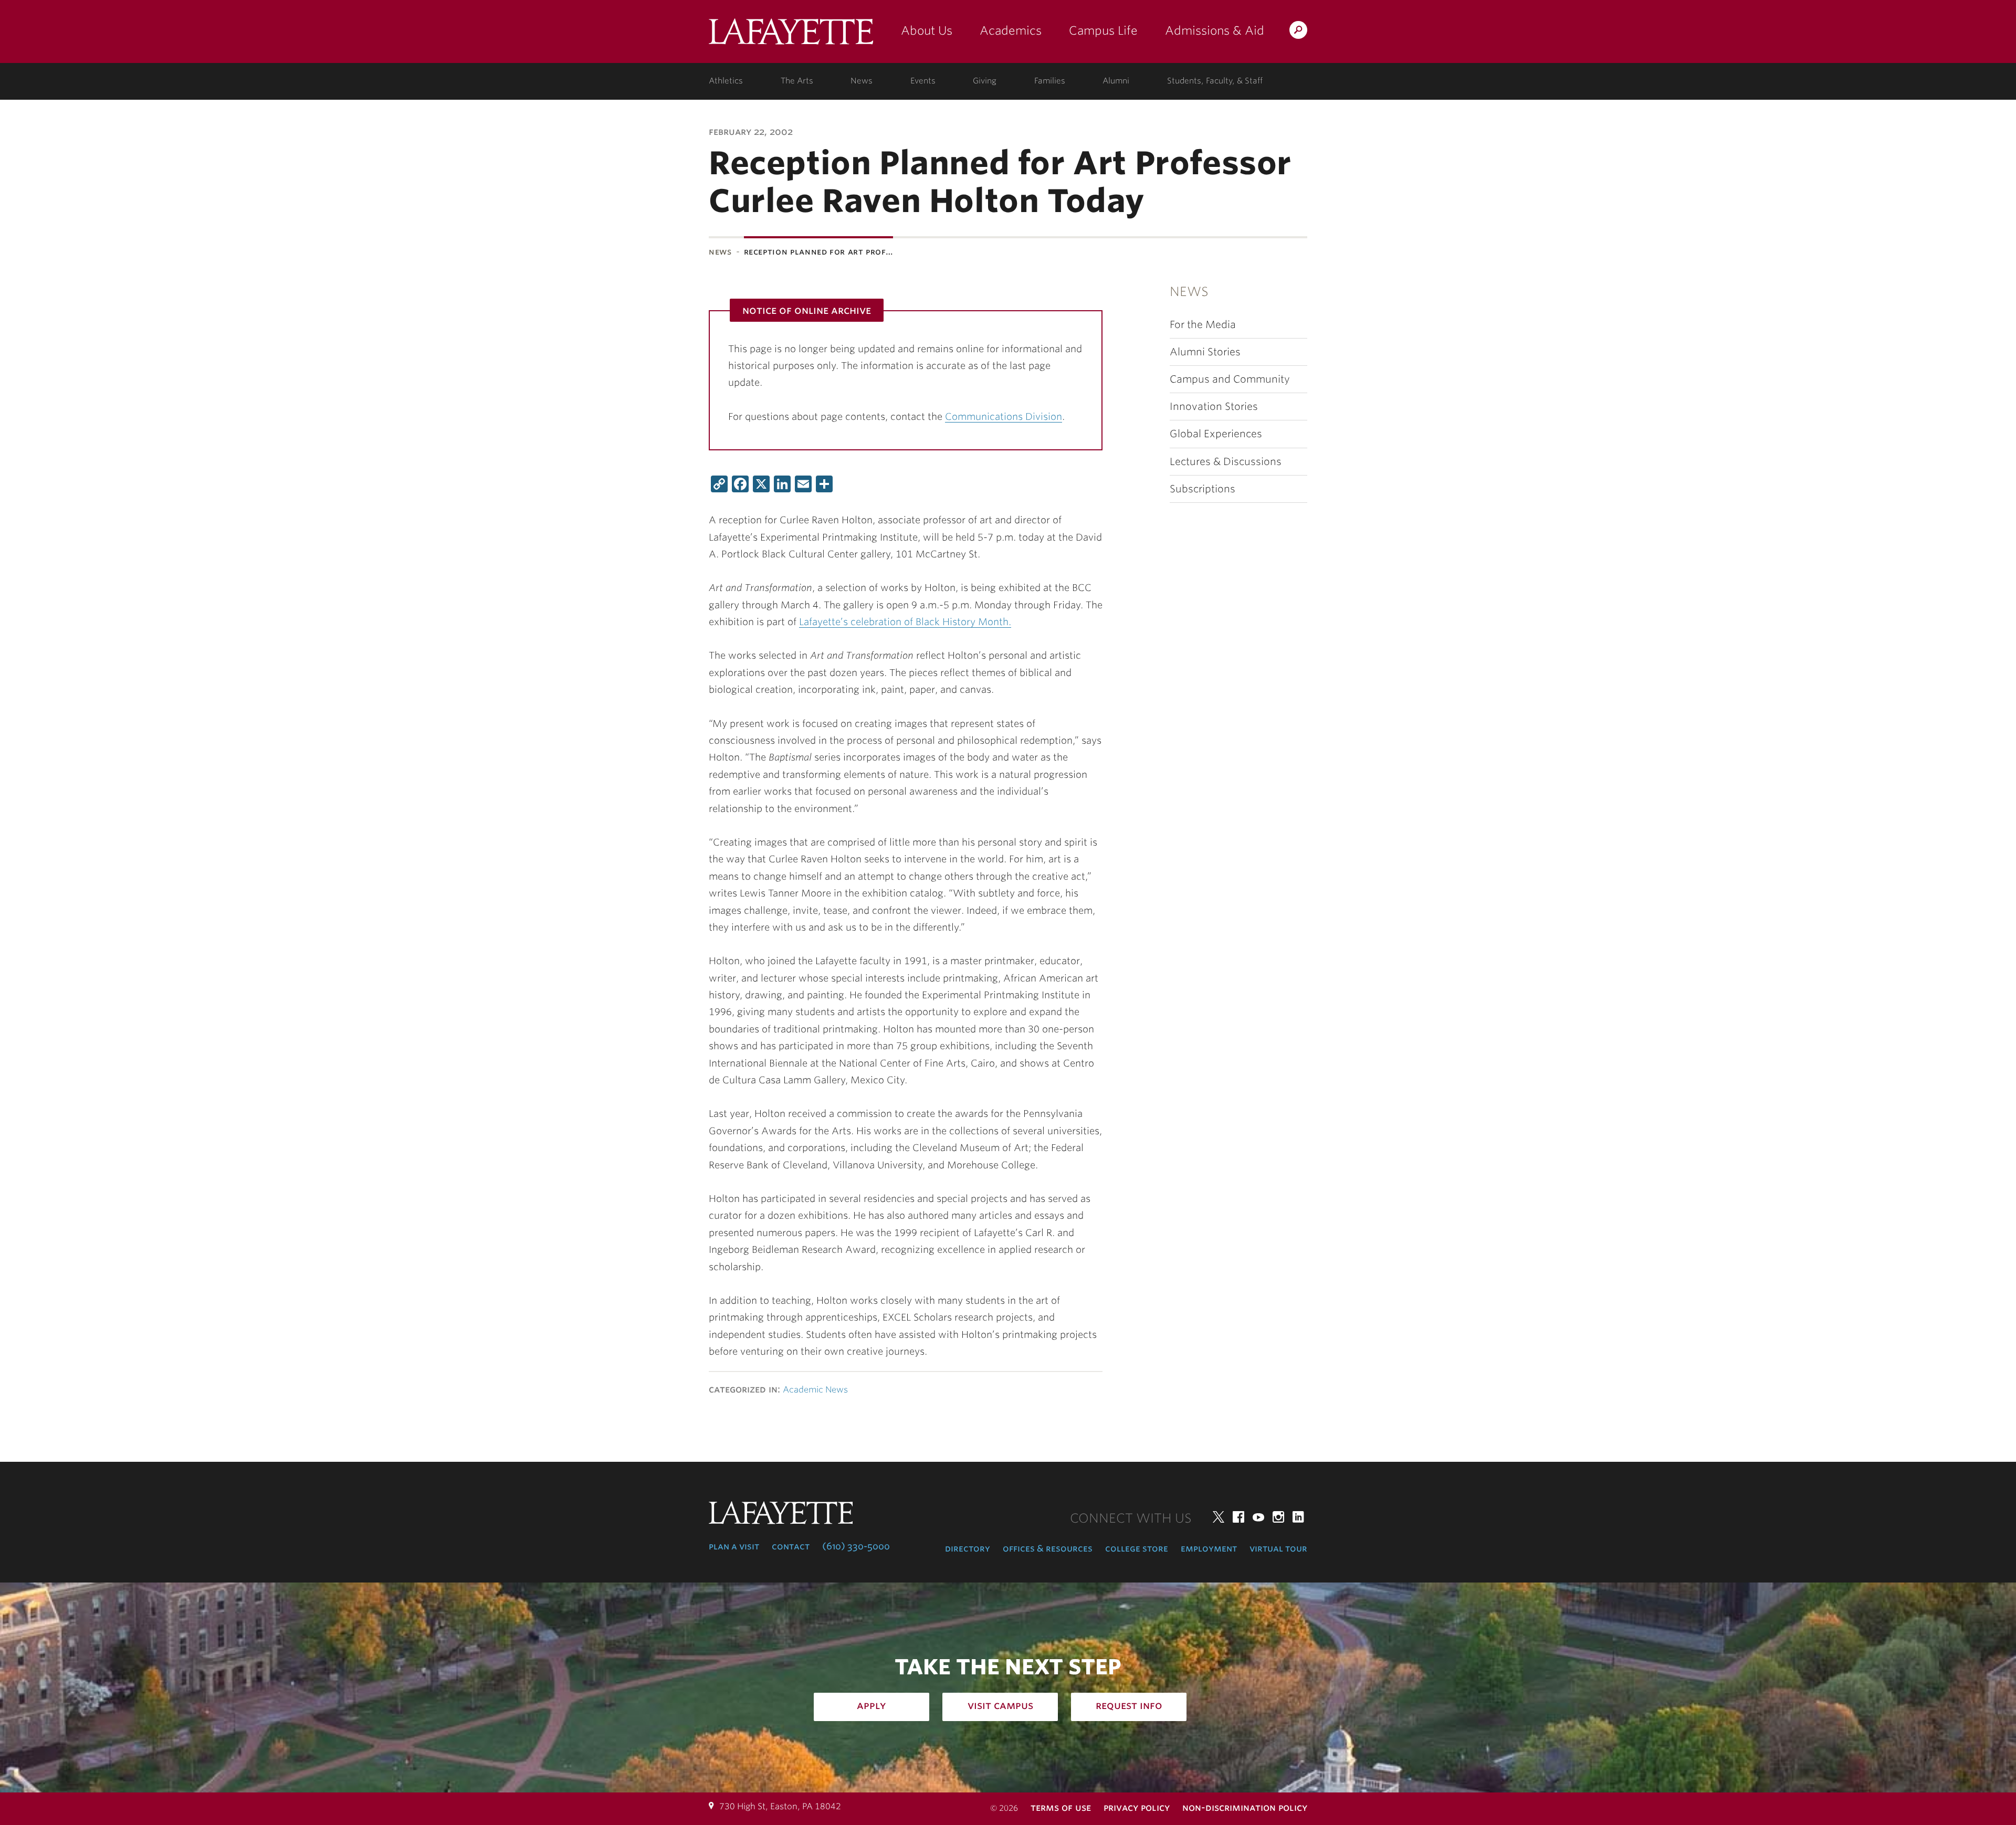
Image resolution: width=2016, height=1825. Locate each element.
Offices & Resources (1048, 1548)
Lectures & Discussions (1226, 462)
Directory (968, 1548)
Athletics (726, 81)
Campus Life (1103, 30)
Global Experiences (1216, 434)
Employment (1209, 1548)
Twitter (1219, 1517)
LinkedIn (1298, 1517)
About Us (927, 30)
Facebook (1238, 1517)
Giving (985, 81)
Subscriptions (1203, 489)
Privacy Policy (1137, 1807)
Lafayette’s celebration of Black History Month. (905, 622)
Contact (791, 1546)
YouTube (1258, 1517)
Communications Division (1004, 416)
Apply (871, 1705)
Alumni (1116, 81)
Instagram (1278, 1517)
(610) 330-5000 (856, 1546)
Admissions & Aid (1215, 30)
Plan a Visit (734, 1546)
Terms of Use (1061, 1807)
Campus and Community (1230, 379)
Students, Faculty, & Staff (1215, 81)
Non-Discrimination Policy (1245, 1807)
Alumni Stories (1205, 352)
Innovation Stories (1214, 407)
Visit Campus (1000, 1705)
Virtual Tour (1278, 1548)
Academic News (815, 1390)
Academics (1011, 30)
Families (1050, 81)
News (862, 81)
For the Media (1203, 325)
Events (923, 81)
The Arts (797, 81)
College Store (1137, 1548)
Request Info (1129, 1705)
